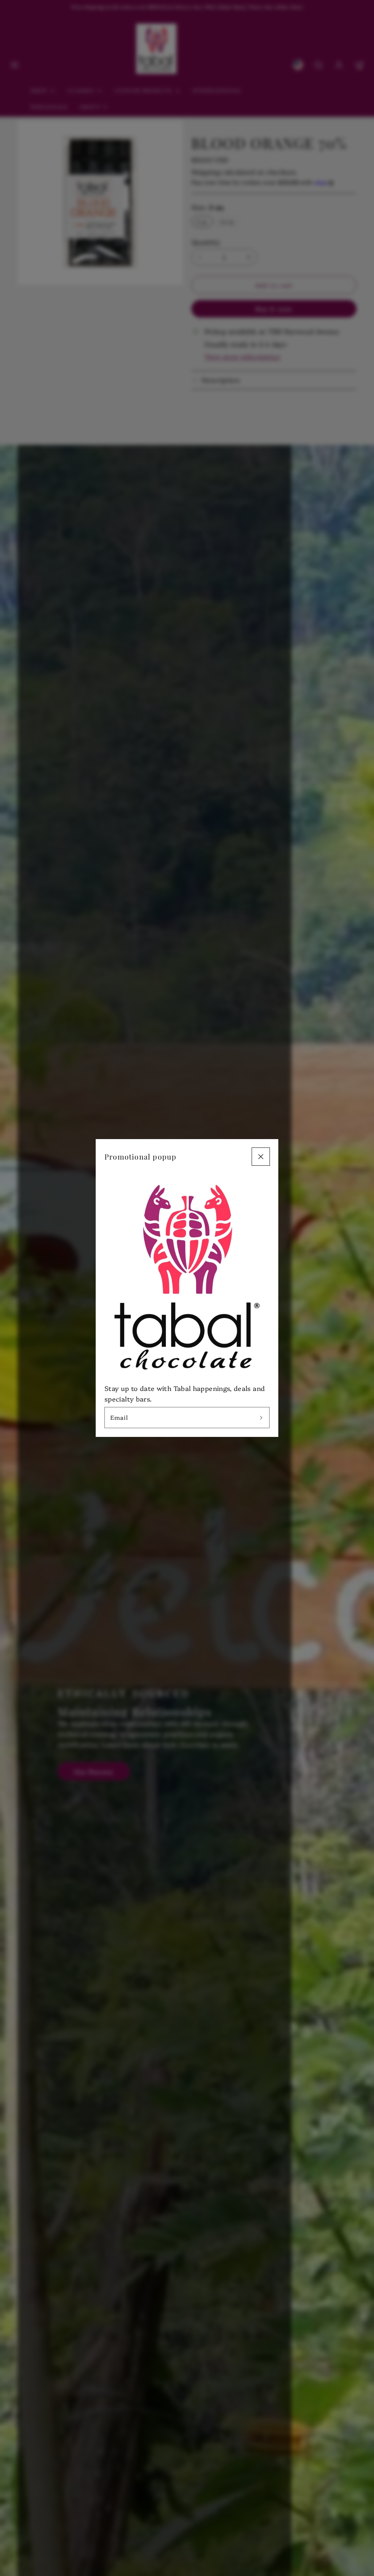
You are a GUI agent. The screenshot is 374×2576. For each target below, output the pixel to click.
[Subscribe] (261, 1418)
